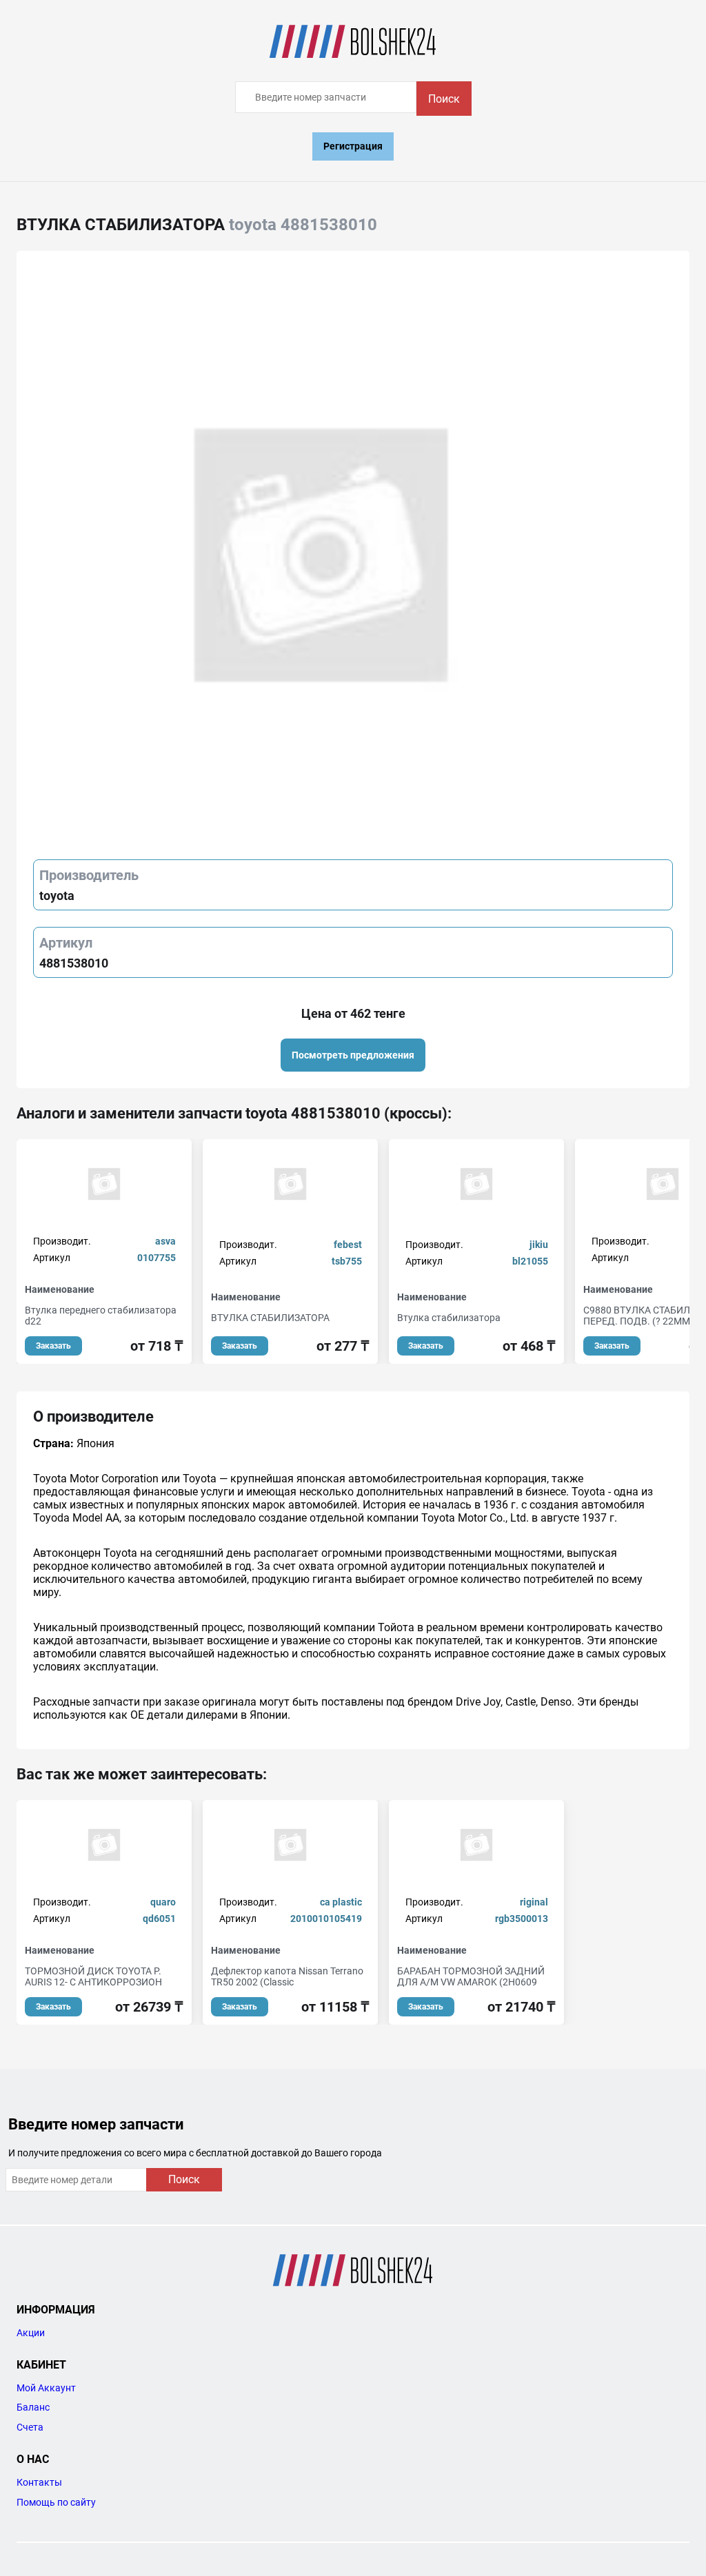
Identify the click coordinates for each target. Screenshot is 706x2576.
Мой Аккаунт (46, 2388)
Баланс (33, 2407)
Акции (31, 2333)
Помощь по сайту (56, 2502)
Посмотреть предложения (353, 1055)
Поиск (444, 99)
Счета (30, 2427)
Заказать (53, 1346)
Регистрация (353, 146)
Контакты (39, 2482)
